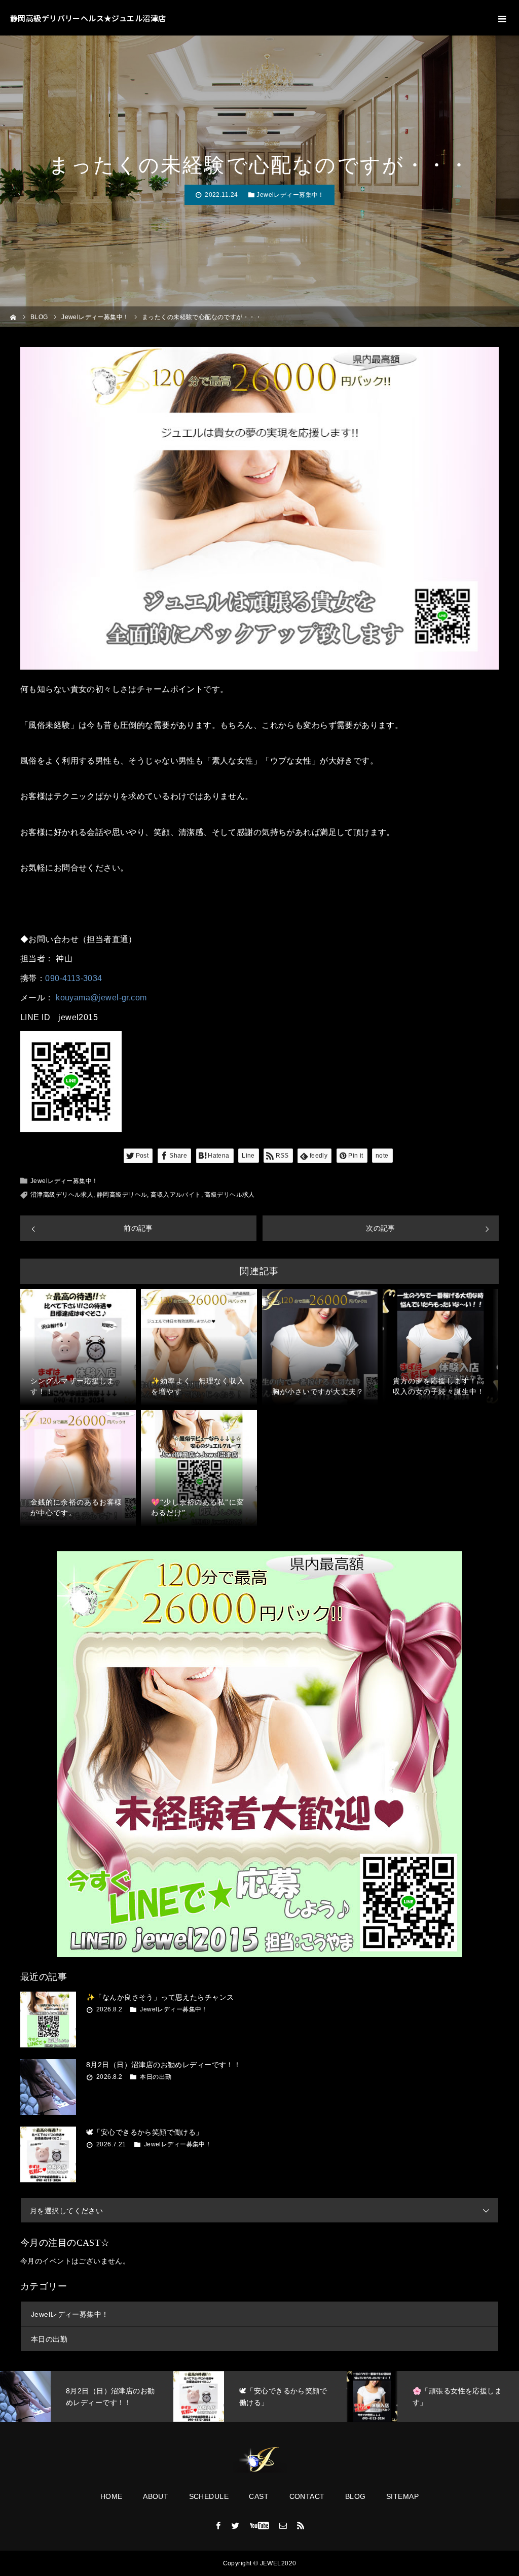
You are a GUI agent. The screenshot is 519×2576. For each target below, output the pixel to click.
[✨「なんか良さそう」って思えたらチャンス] (48, 2020)
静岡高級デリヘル (122, 1195)
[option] (87, 2396)
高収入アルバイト (176, 1195)
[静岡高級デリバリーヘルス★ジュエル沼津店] (259, 2460)
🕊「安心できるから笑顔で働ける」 (145, 2132)
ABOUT (156, 2496)
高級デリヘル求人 (229, 1195)
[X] (236, 2525)
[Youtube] (260, 2525)
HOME (112, 2496)
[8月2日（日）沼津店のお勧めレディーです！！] (48, 2087)
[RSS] (301, 2525)
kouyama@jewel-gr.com (101, 998)
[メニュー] (501, 18)
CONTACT (307, 2496)
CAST (259, 2496)
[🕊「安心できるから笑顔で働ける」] (48, 2154)
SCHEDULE (209, 2496)
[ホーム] (13, 316)
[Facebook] (218, 2525)
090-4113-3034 (73, 978)
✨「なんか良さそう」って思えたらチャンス (160, 1997)
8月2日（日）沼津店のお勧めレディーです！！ (163, 2065)
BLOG (356, 2496)
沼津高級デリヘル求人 (62, 1195)
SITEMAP (402, 2496)
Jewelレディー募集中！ (290, 195)
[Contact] (283, 2525)
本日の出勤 (156, 2077)
